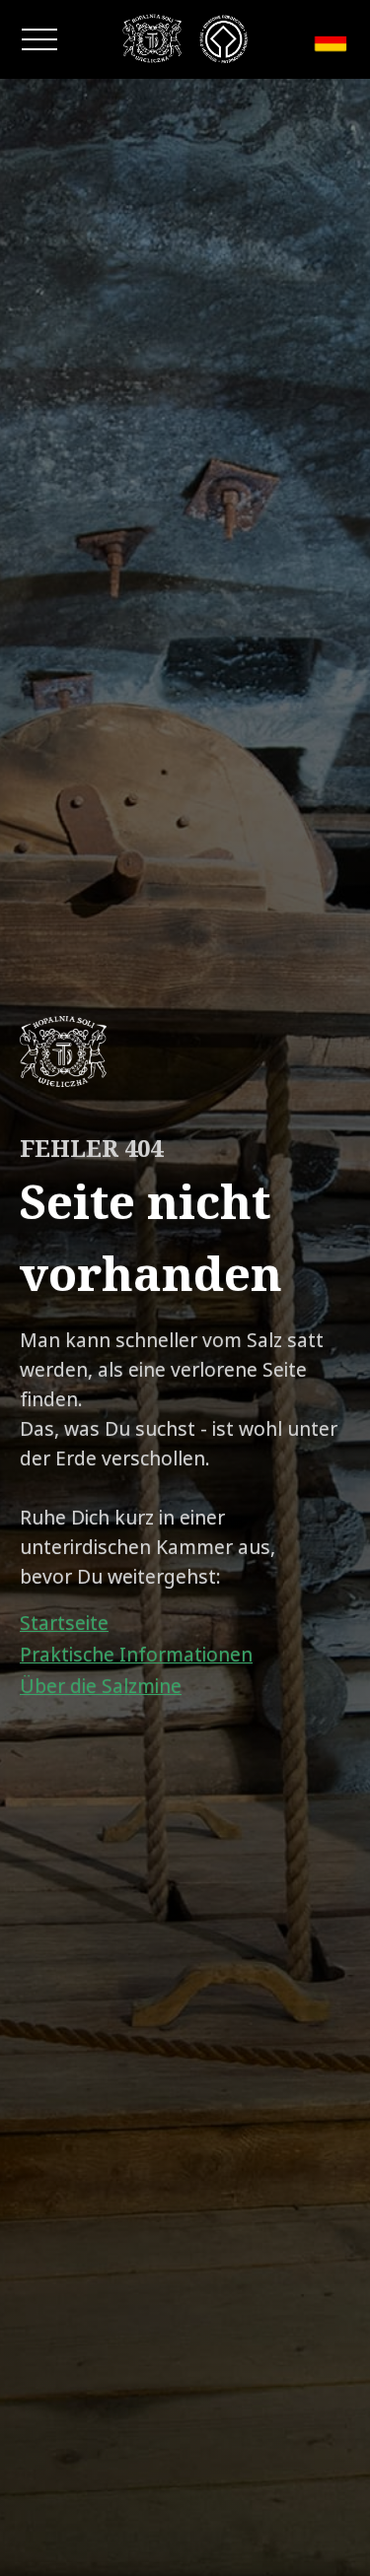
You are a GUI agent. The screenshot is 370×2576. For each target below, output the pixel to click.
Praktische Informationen (136, 1655)
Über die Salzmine (101, 1686)
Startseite (64, 1623)
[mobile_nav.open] (39, 39)
